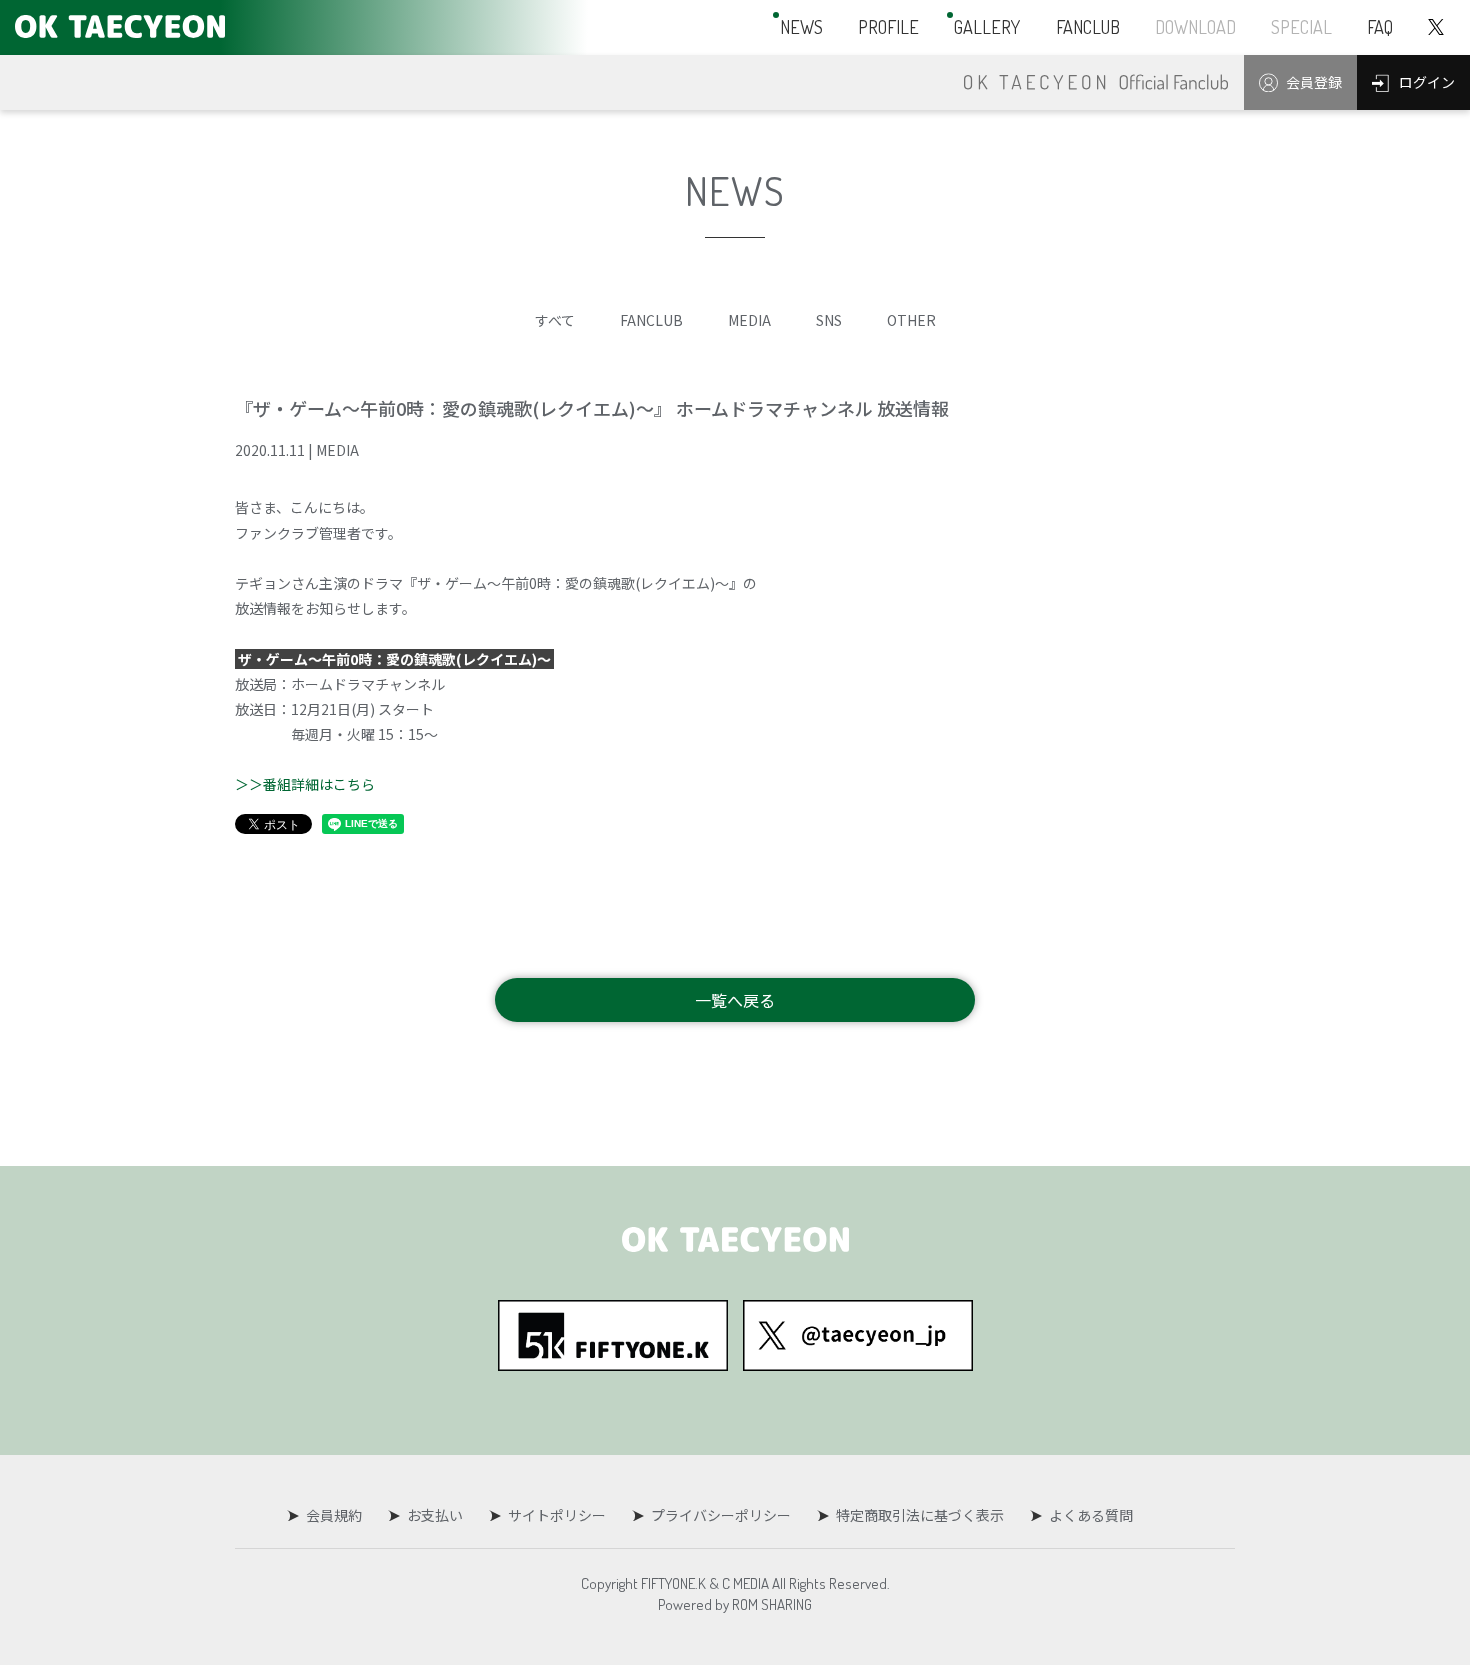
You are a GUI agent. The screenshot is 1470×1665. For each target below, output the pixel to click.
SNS (829, 320)
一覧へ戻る (735, 1000)
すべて (555, 320)
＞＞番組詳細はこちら (305, 784)
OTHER (911, 320)
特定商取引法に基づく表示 (920, 1515)
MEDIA (749, 320)
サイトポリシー (557, 1515)
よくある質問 (1091, 1515)
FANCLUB (651, 320)
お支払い (435, 1515)
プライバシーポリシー (721, 1515)
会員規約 (334, 1515)
